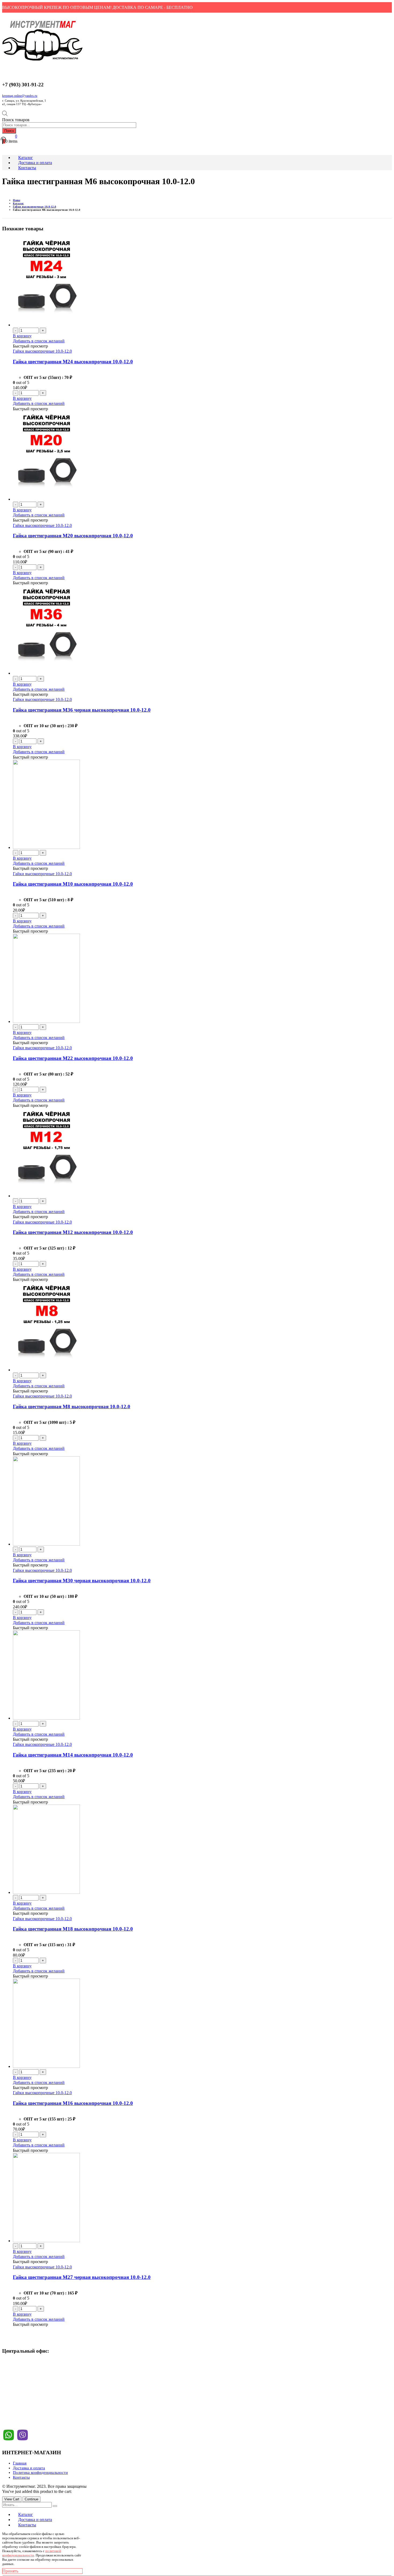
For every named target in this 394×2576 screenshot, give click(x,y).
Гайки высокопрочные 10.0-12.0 (42, 351)
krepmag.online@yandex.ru (20, 96)
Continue (31, 2499)
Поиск (9, 131)
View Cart (12, 2499)
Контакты (21, 2477)
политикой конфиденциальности (32, 2553)
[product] (202, 282)
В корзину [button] (22, 336)
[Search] (55, 2506)
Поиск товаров (16, 120)
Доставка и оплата (29, 2468)
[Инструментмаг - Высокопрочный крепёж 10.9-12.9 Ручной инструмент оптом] (42, 61)
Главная (20, 2463)
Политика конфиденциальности (40, 2472)
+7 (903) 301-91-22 (23, 2373)
